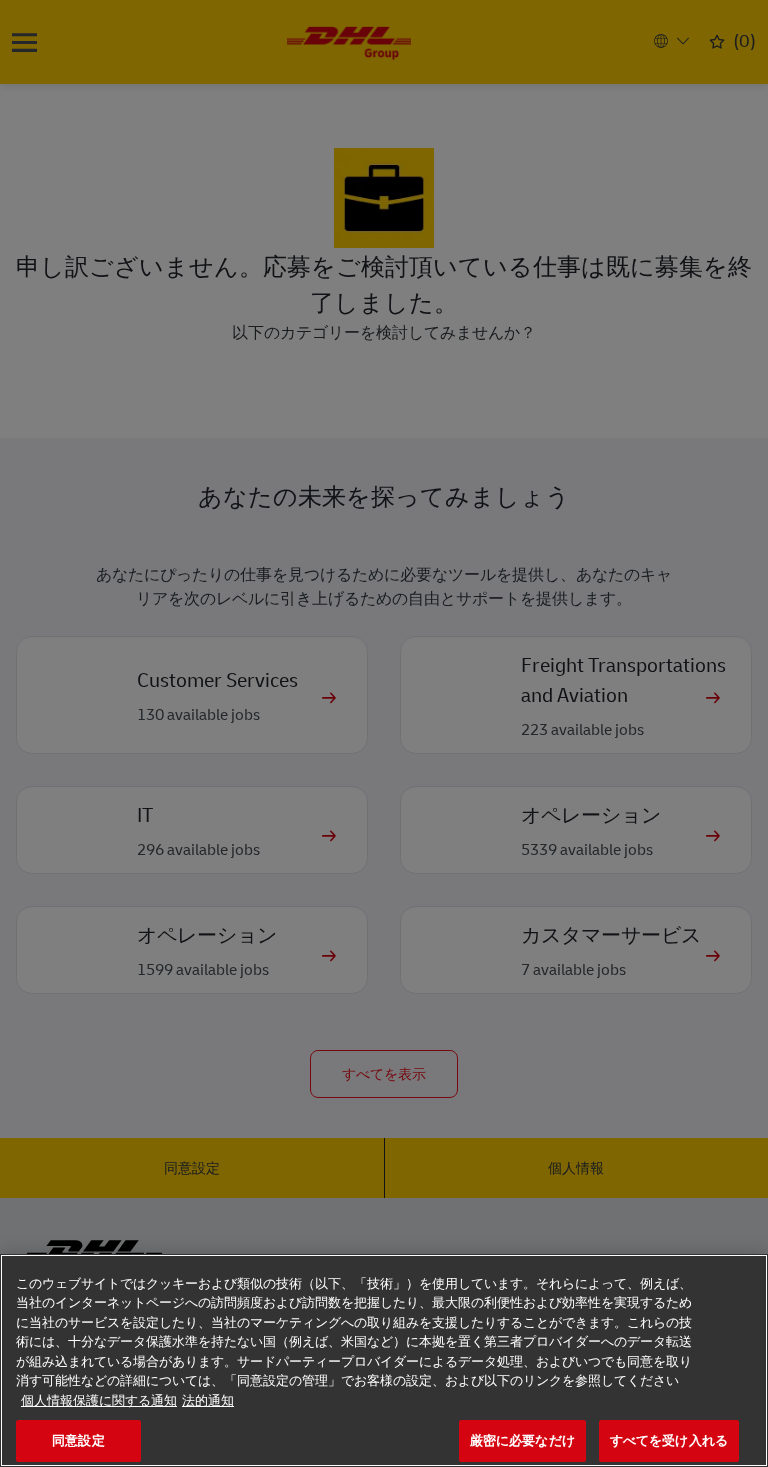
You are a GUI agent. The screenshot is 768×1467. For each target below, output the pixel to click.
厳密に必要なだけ (522, 1440)
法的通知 (208, 1400)
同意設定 (78, 1440)
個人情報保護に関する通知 (99, 1400)
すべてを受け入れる (669, 1440)
